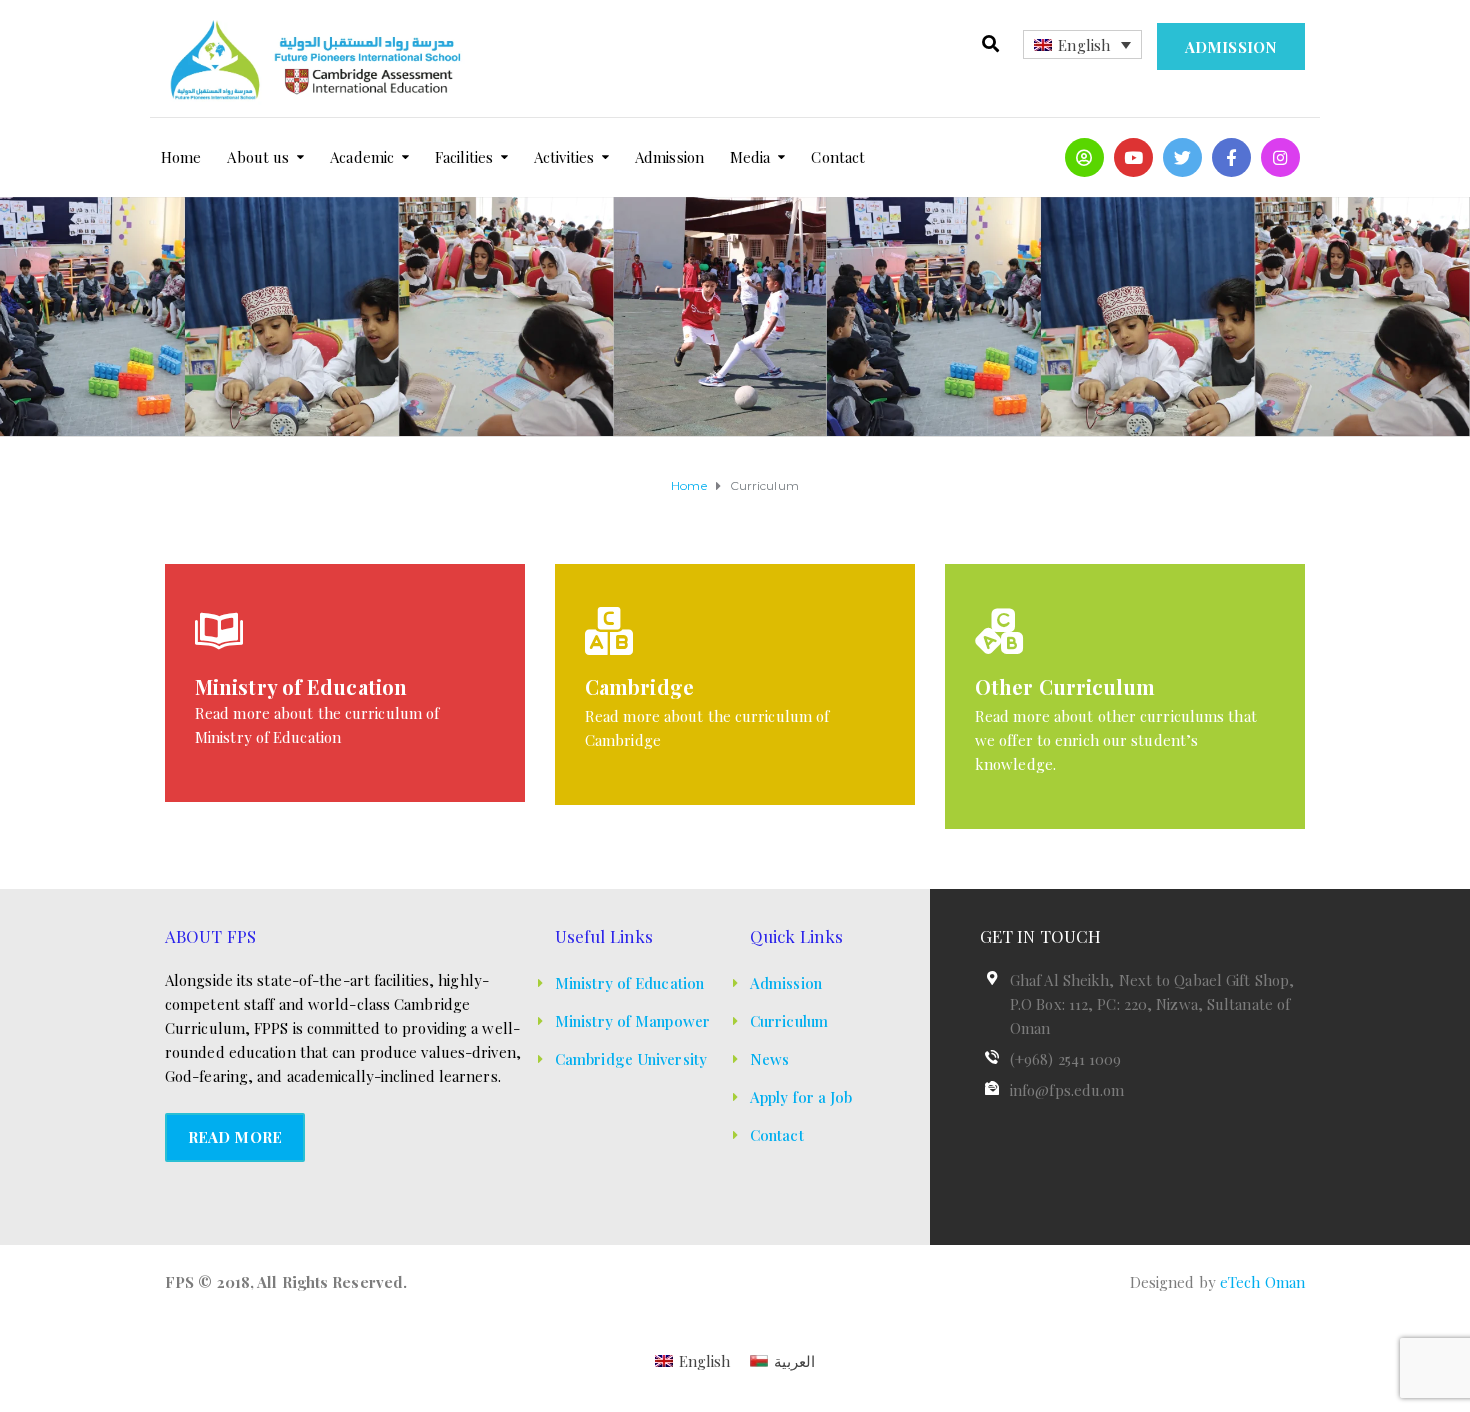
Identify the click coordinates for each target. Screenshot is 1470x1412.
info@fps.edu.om (1067, 1090)
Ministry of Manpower (632, 1021)
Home (181, 157)
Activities (564, 157)
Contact (838, 157)
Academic (362, 157)
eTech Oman (1262, 1282)
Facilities (464, 157)
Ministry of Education (629, 983)
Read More (235, 1137)
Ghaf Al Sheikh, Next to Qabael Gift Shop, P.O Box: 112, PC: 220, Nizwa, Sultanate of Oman (1152, 1004)
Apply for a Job (801, 1097)
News (769, 1059)
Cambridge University (631, 1059)
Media (750, 157)
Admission (1231, 47)
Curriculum (789, 1021)
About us (258, 157)
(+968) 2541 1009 (1066, 1059)
